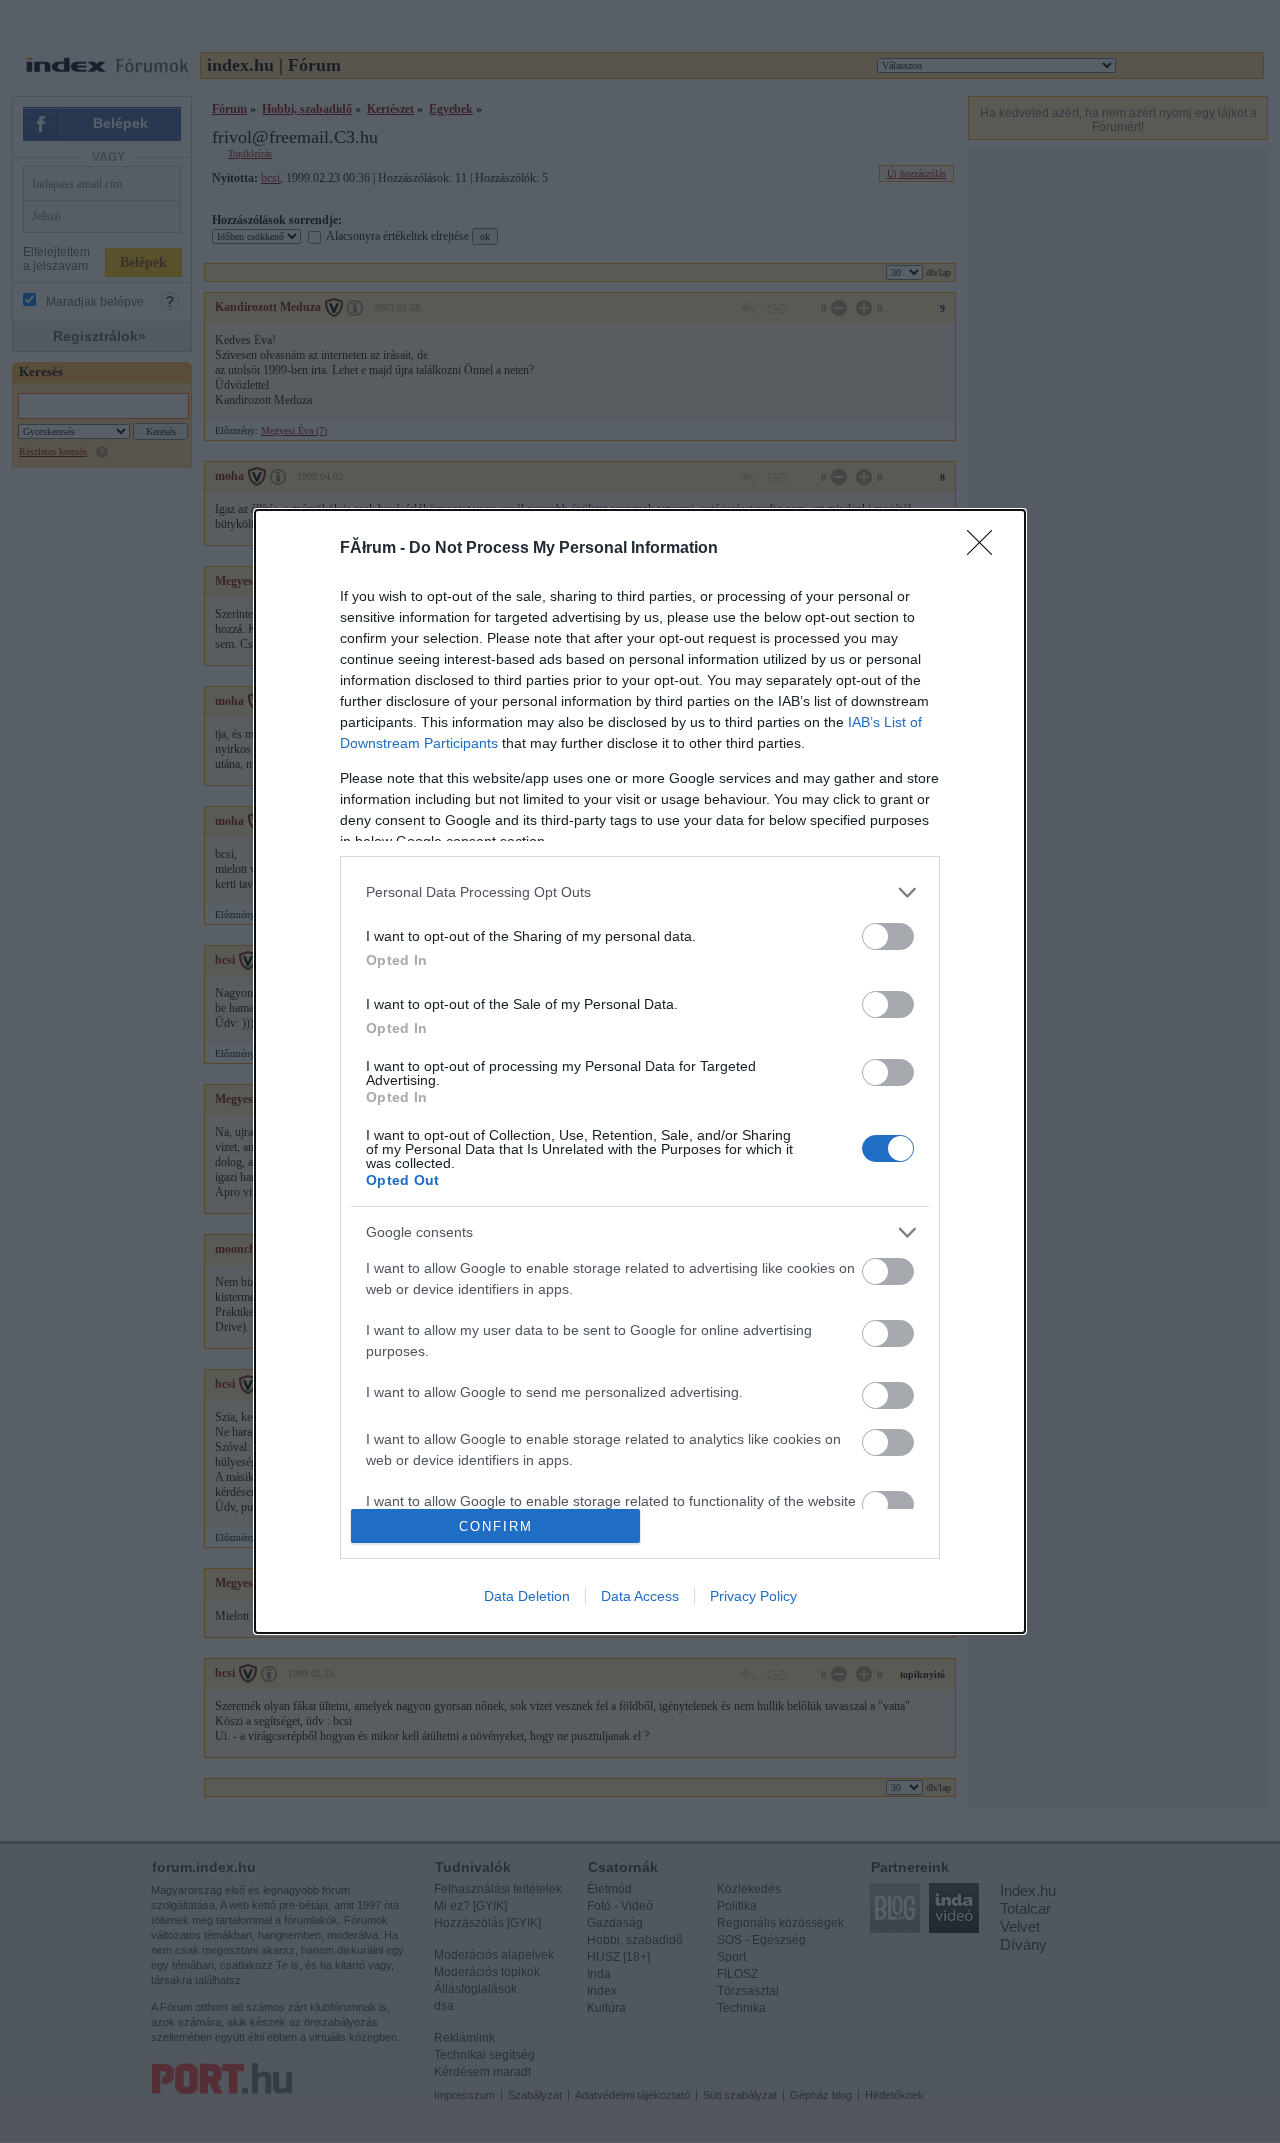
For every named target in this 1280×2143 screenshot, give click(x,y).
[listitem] (640, 892)
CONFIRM (496, 1526)
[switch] (888, 936)
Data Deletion (527, 1596)
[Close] (986, 549)
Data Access (640, 1596)
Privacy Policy (753, 1596)
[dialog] (640, 1072)
